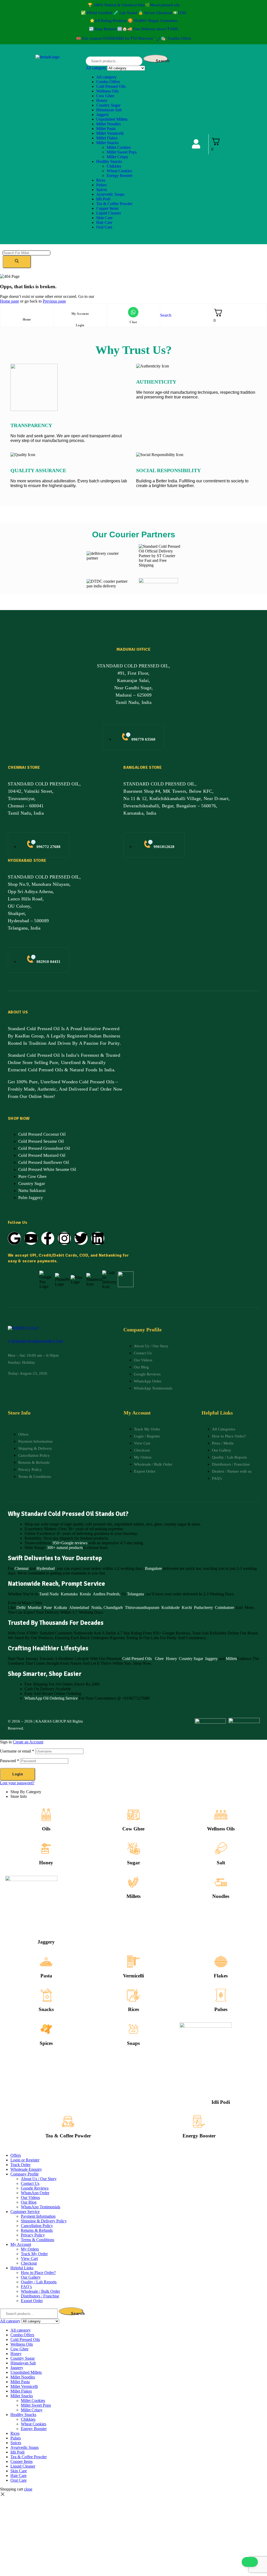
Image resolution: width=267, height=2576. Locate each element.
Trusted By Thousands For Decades (56, 1623)
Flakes (221, 1976)
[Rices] (133, 1995)
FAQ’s (26, 2287)
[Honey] (46, 1848)
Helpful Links (22, 2268)
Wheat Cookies (119, 171)
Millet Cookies (119, 147)
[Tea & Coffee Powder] (68, 2122)
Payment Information (38, 2216)
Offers (16, 2155)
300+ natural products (65, 1548)
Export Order (32, 2301)
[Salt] (221, 1848)
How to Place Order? (38, 2273)
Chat (133, 322)
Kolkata (60, 1607)
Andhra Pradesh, (107, 1594)
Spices (102, 190)
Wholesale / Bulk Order (40, 2291)
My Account (80, 314)
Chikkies (114, 166)
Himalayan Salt (109, 110)
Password (10, 1761)
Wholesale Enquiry (26, 2169)
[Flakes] (221, 1962)
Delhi (21, 1607)
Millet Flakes (107, 138)
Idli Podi (103, 199)
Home (27, 319)
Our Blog (29, 2202)
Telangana (135, 1594)
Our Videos (30, 2197)
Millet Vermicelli (110, 133)
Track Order (20, 2165)
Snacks (46, 2009)
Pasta (46, 1976)
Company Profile (25, 2174)
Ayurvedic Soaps (110, 194)
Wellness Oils (107, 91)
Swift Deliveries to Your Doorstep (55, 1558)
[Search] (17, 262)
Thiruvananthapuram (142, 1607)
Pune (48, 1607)
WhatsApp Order (35, 2193)
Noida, (97, 1607)
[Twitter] (81, 1238)
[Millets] (133, 1882)
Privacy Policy (33, 2235)
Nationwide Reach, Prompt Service (56, 1584)
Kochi (187, 1607)
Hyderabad (46, 1568)
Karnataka (69, 1594)
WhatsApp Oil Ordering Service (51, 1698)
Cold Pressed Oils (111, 86)
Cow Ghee (105, 96)
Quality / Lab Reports (39, 2282)
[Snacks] (46, 1995)
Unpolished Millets (112, 119)
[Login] (80, 318)
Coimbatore (224, 1607)
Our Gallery (31, 2277)
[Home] (27, 312)
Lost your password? (17, 1783)
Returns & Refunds (37, 2230)
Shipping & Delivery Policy (44, 2221)
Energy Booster (120, 176)
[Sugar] (133, 1848)
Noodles (221, 1896)
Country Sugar (108, 105)
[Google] (14, 1238)
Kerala (85, 1594)
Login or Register (25, 2160)
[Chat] (133, 312)
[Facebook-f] (48, 1238)
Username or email (17, 1751)
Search (162, 60)
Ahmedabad (79, 1607)
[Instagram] (64, 1238)
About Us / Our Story (39, 2179)
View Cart (29, 2258)
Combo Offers (108, 82)
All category (106, 77)
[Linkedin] (98, 1238)
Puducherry (203, 1607)
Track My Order (34, 2254)
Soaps (133, 2043)
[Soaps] (133, 2029)
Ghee (159, 1659)
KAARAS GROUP (51, 1721)
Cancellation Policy (37, 2226)
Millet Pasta (106, 129)
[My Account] (80, 306)
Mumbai (35, 1607)
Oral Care (104, 227)
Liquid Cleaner (109, 213)
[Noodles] (221, 1882)
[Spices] (46, 2029)
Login (80, 325)
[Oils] (46, 1815)
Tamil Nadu (49, 1594)
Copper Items (107, 208)
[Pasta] (46, 1962)
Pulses (101, 185)
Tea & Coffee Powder (114, 204)
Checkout (29, 2263)
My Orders (30, 2249)
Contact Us (30, 2183)
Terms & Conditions (38, 2240)
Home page (10, 301)
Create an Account (28, 1742)
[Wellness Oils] (221, 1815)
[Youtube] (31, 1238)
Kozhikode (171, 1607)
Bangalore (153, 1568)
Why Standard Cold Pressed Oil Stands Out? (68, 1514)
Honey (102, 100)
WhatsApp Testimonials (41, 2207)
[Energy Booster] (199, 2122)
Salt (221, 1863)
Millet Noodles (108, 124)
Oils (46, 1829)
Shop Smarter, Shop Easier (45, 1674)
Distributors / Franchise (40, 2296)
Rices (101, 180)
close (28, 2489)
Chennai (22, 1568)
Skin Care (104, 218)
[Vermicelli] (133, 1962)
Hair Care (104, 222)
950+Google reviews (70, 1543)
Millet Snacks (107, 143)
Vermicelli (133, 1976)
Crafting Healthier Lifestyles (48, 1648)
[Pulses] (221, 1995)
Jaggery (103, 115)
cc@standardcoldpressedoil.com (35, 1341)
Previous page (54, 301)
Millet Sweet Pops (122, 152)
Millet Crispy (117, 157)
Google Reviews (35, 2188)
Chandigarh (113, 1607)
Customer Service (25, 2212)
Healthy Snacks (109, 161)
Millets (231, 1659)
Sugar (133, 1863)
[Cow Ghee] (133, 1815)
